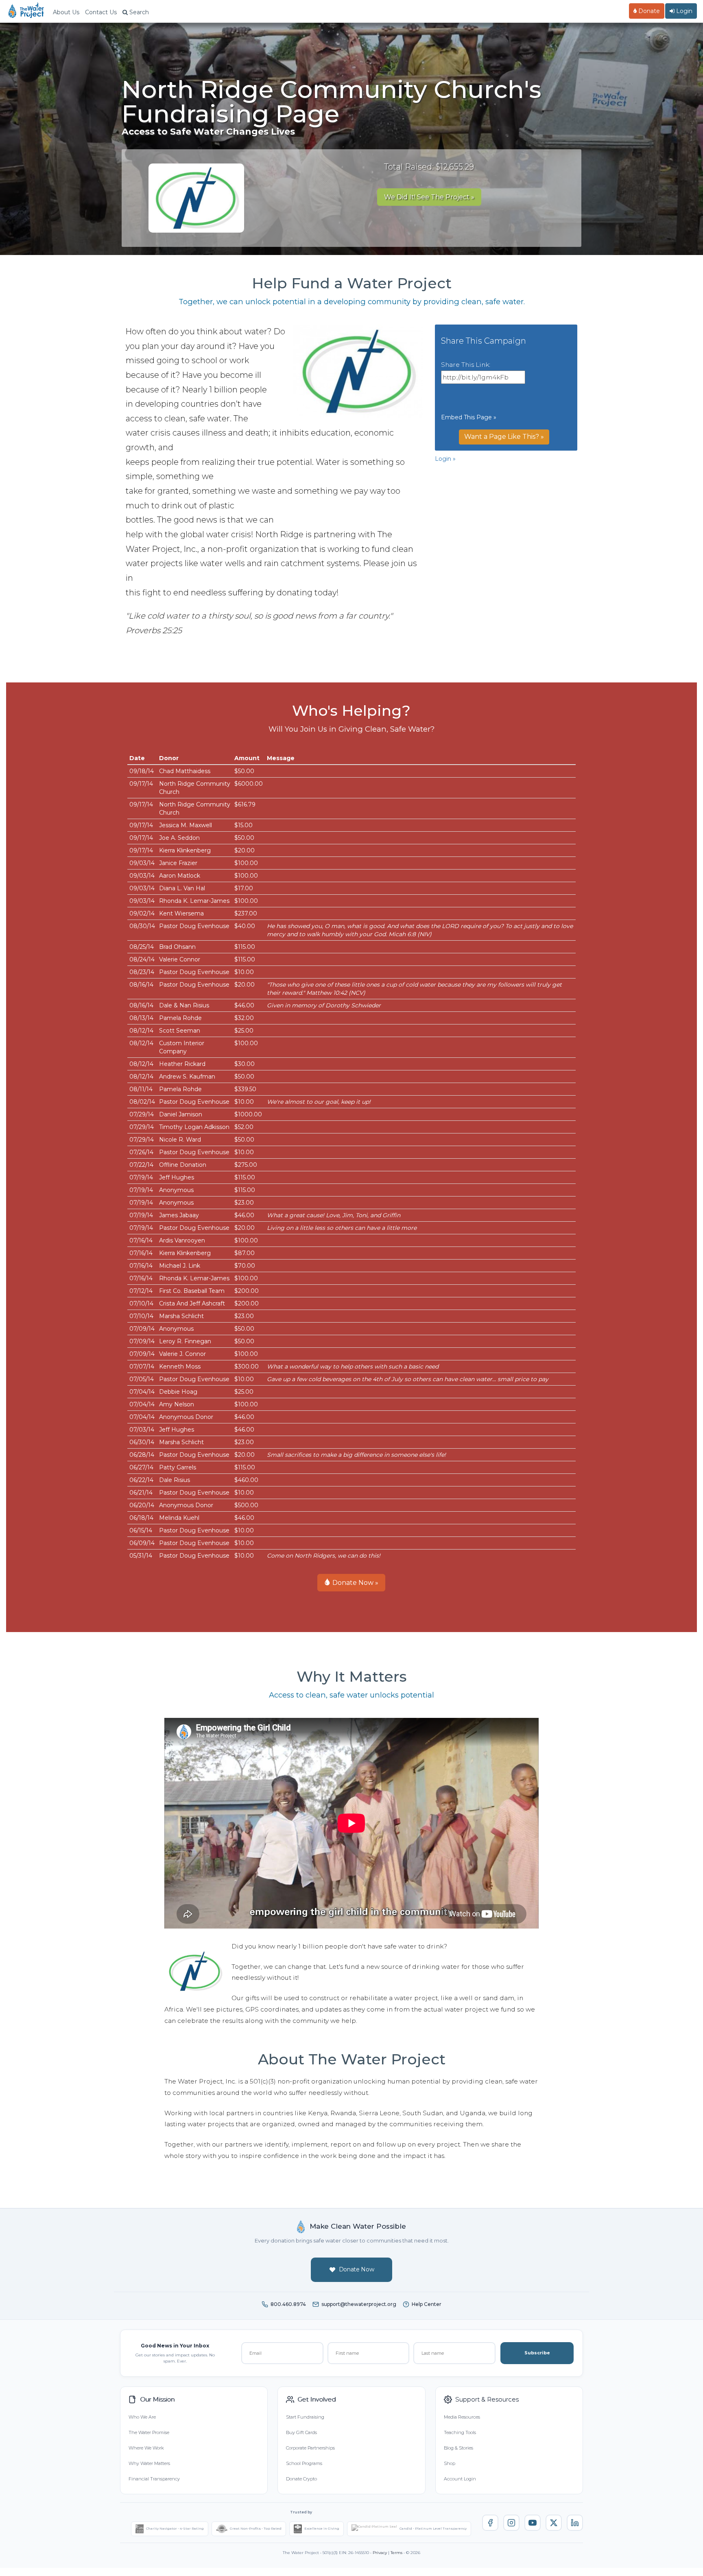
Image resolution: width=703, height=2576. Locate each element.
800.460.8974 (288, 2304)
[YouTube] (533, 2523)
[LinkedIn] (575, 2523)
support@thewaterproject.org (359, 2304)
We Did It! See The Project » (429, 197)
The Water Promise (149, 2432)
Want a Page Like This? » (504, 437)
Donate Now (357, 2269)
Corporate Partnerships (310, 2448)
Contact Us (101, 12)
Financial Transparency (154, 2479)
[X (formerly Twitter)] (554, 2523)
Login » (445, 459)
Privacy (380, 2553)
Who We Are (142, 2417)
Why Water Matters (149, 2463)
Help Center (427, 2304)
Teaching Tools (460, 2432)
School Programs (304, 2463)
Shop (450, 2463)
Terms (396, 2553)
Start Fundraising (305, 2417)
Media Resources (462, 2417)
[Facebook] (490, 2523)
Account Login (460, 2479)
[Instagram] (511, 2523)
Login (683, 11)
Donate (648, 11)
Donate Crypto (301, 2479)
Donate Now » (355, 1583)
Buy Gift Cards (301, 2432)
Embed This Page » (469, 417)
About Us (66, 12)
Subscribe (537, 2353)
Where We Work (146, 2448)
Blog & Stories (458, 2448)
